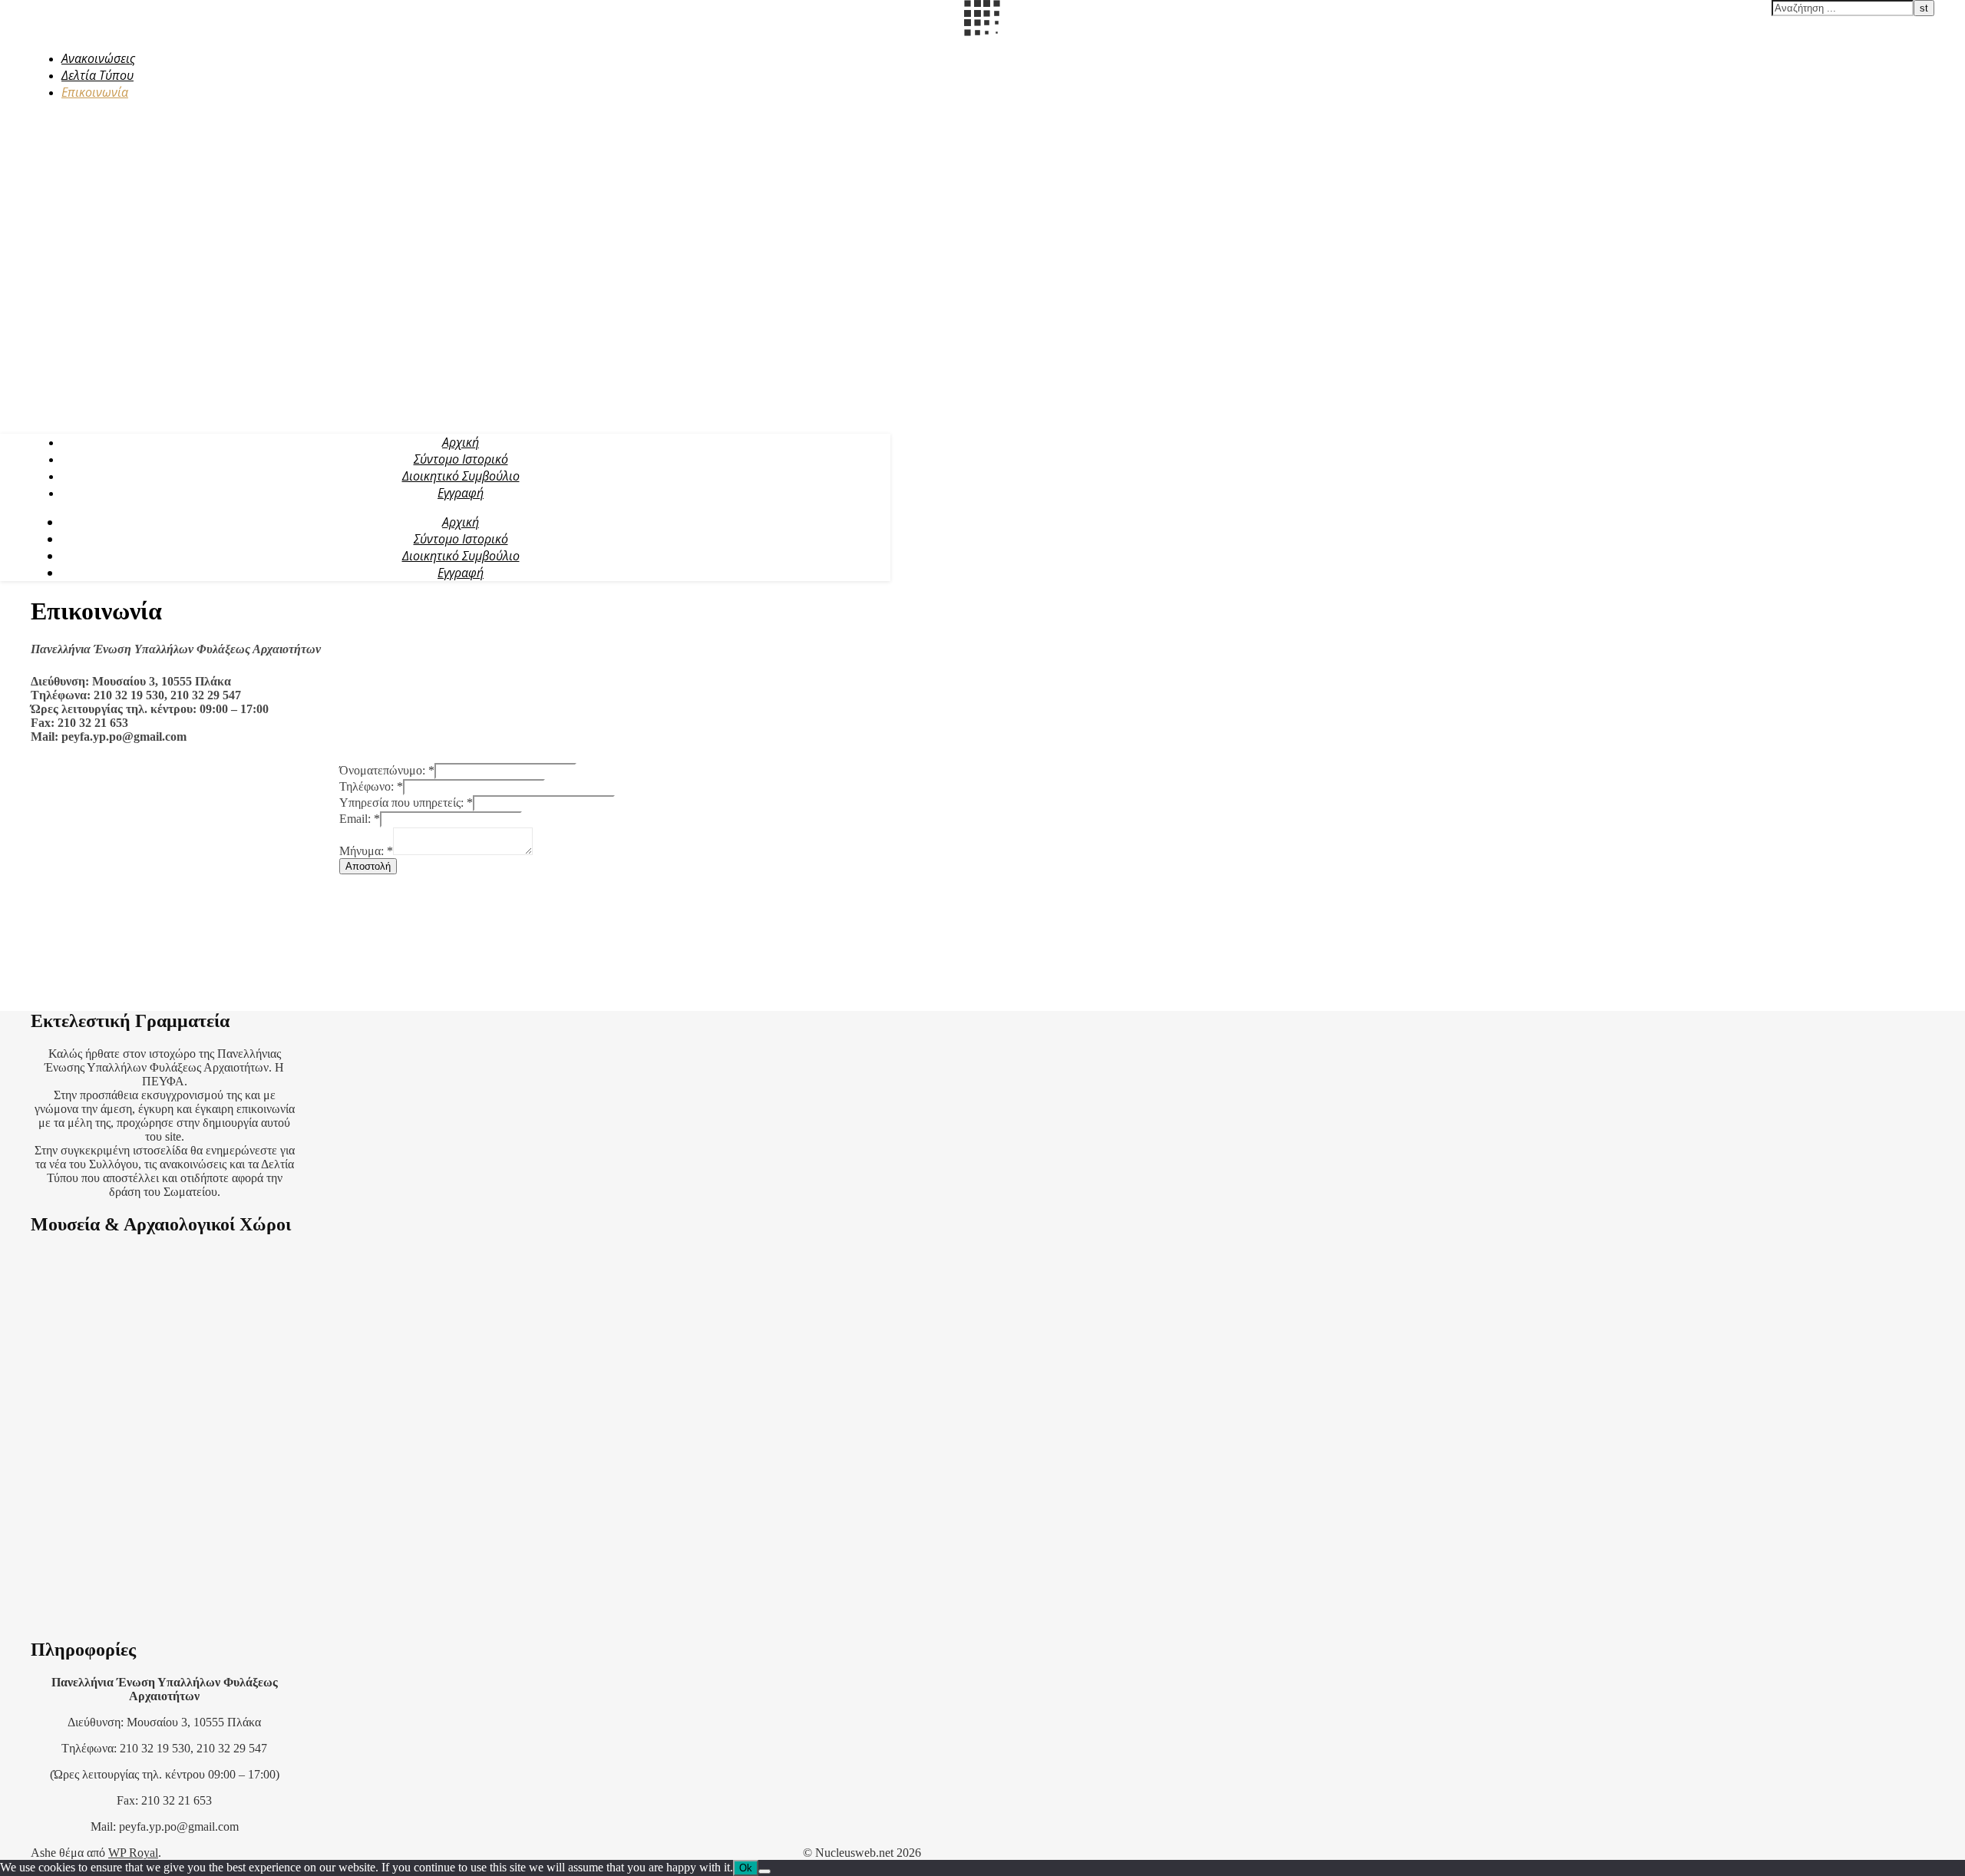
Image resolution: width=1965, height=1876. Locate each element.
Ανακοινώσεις (98, 58)
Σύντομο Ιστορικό (461, 459)
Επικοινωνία (95, 92)
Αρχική (461, 442)
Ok (746, 1868)
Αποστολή (368, 866)
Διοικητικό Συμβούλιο (461, 476)
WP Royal (133, 1853)
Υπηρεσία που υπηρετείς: (406, 803)
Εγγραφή (461, 493)
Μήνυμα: (366, 851)
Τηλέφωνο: (371, 786)
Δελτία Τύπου (97, 75)
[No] (765, 1871)
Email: (360, 819)
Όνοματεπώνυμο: (387, 770)
